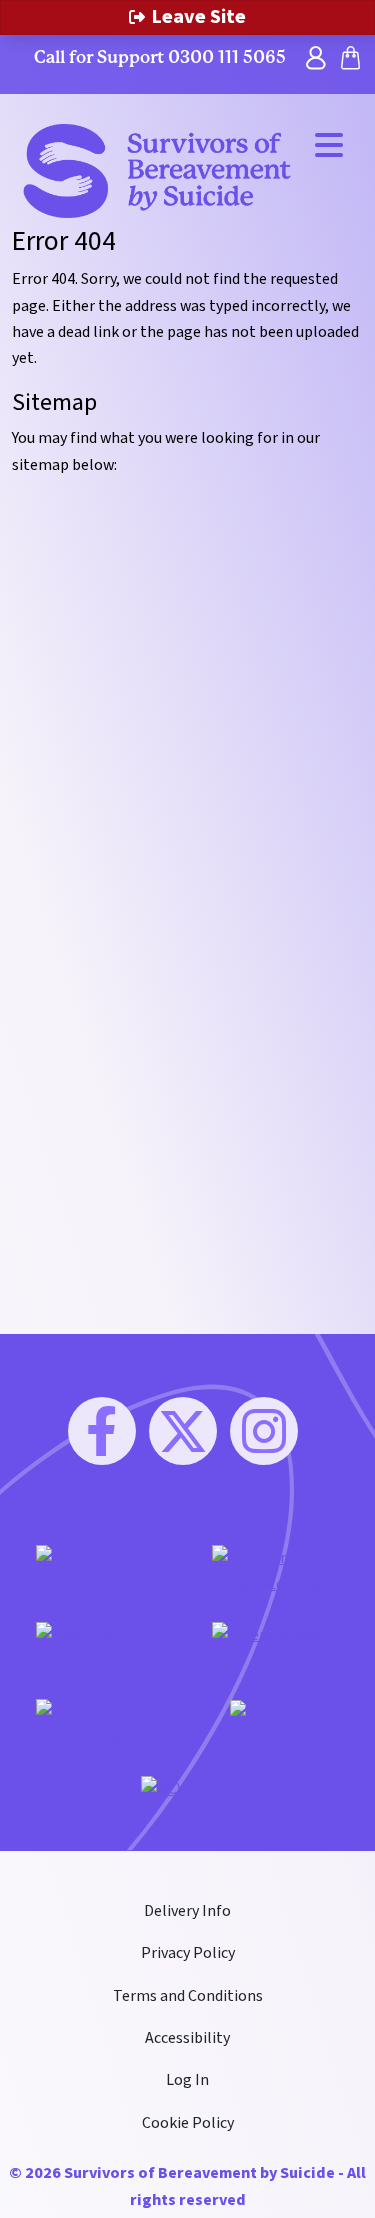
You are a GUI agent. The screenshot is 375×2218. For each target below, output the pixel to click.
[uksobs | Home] (157, 170)
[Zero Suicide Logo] (276, 1647)
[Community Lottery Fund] (100, 1570)
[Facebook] (102, 1431)
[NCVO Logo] (187, 1788)
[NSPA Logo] (275, 1712)
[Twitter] (183, 1431)
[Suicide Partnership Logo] (100, 1724)
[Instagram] (264, 1431)
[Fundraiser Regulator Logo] (276, 1570)
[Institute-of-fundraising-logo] (100, 1647)
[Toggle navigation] (329, 144)
